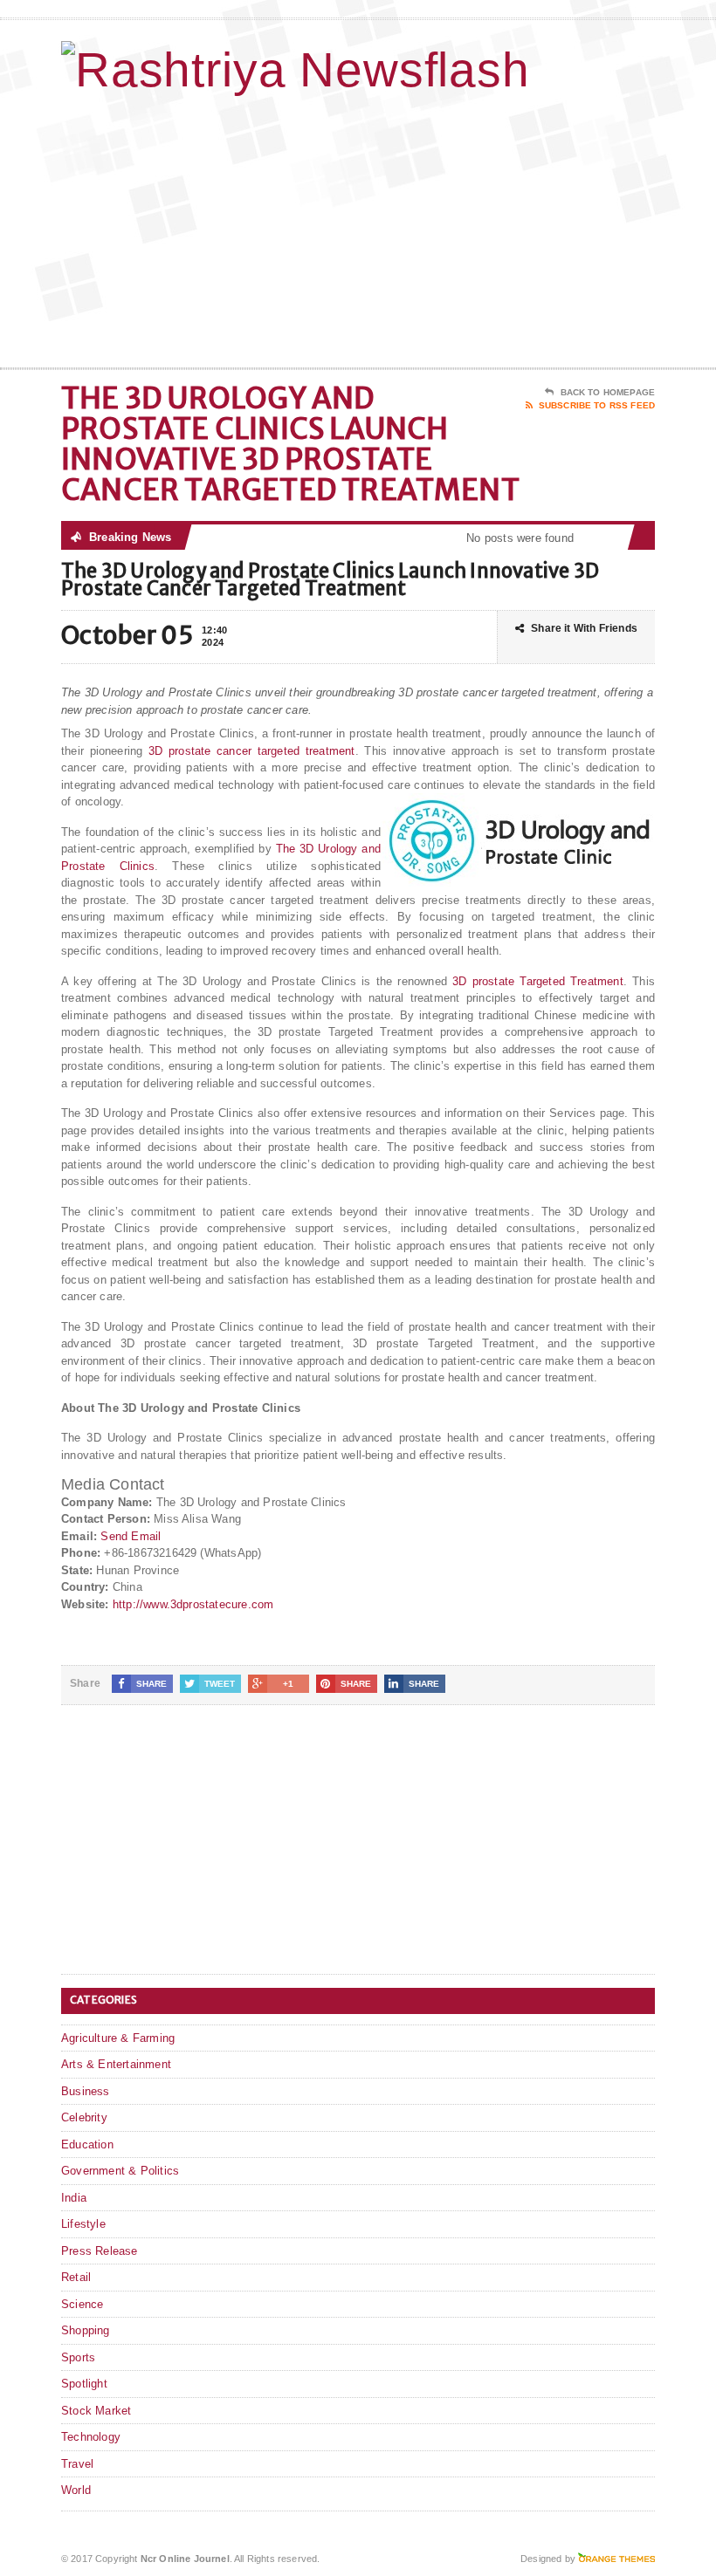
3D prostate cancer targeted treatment (252, 751)
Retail (76, 2277)
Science (82, 2304)
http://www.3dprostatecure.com (193, 1604)
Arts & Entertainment (116, 2064)
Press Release (100, 2251)
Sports (78, 2357)
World (76, 2490)
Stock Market (96, 2411)
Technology (91, 2437)
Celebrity (84, 2117)
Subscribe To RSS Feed (597, 405)
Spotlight (84, 2384)
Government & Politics (120, 2171)
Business (86, 2091)
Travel (77, 2464)
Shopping (86, 2330)
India (74, 2198)
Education (87, 2144)
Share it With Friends (584, 628)
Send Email (131, 1536)
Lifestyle (83, 2224)
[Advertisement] (541, 228)
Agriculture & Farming (118, 2038)
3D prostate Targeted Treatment (538, 981)
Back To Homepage (608, 392)
